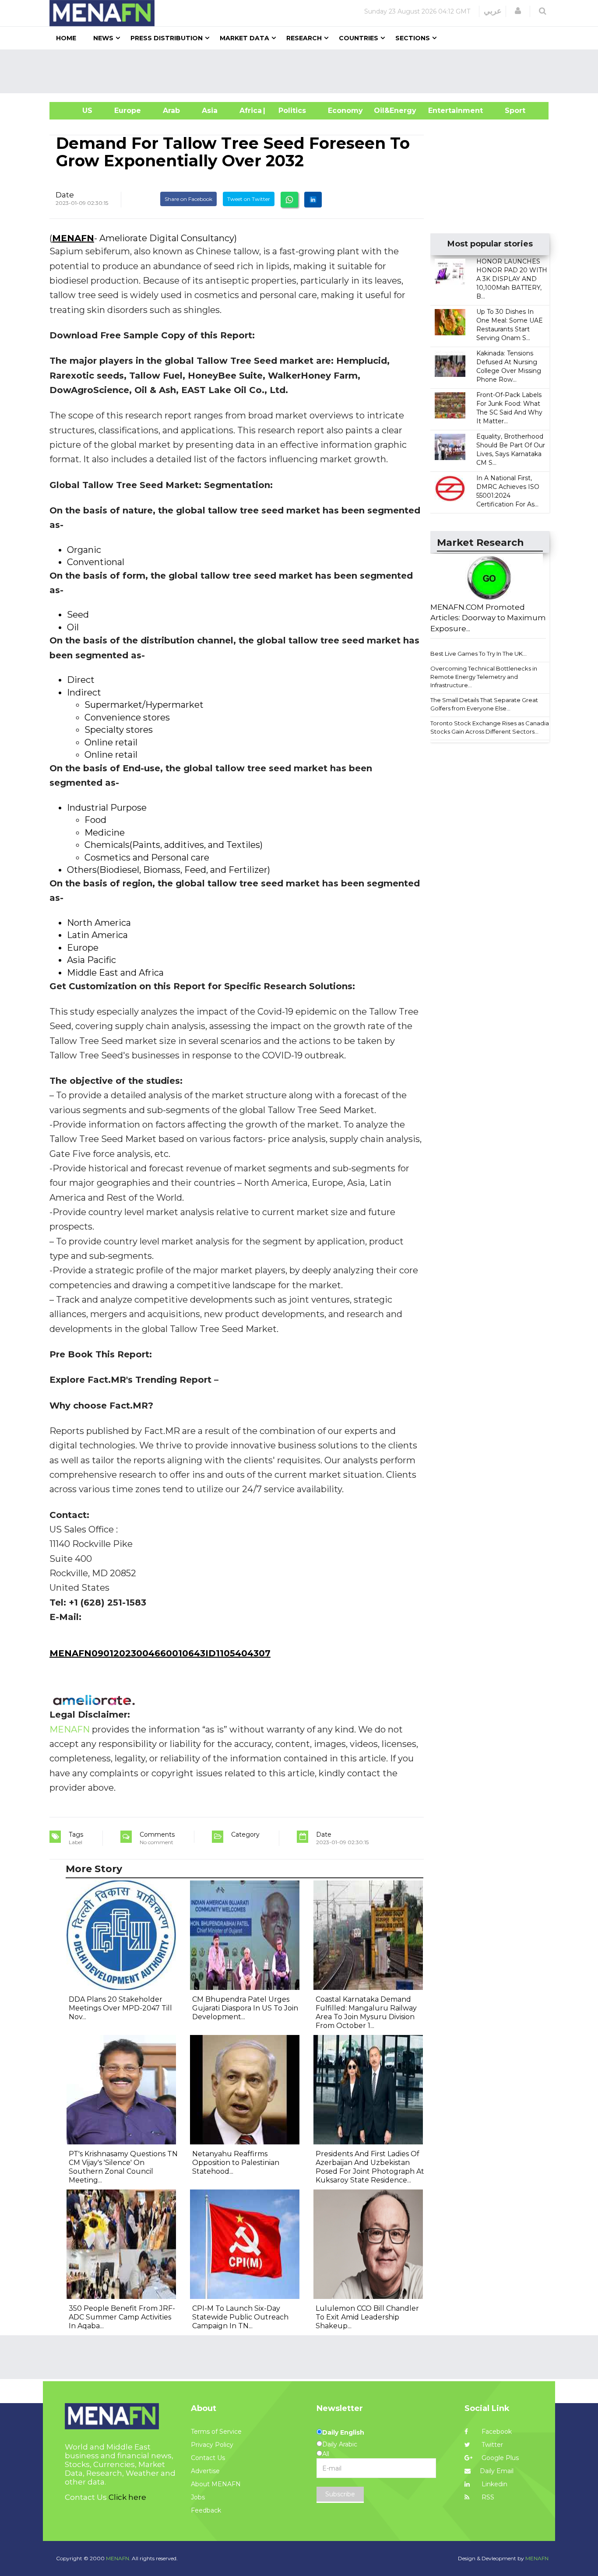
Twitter (491, 2445)
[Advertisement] (303, 71)
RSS (487, 2497)
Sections (413, 38)
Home (66, 38)
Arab (171, 111)
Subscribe (340, 2494)
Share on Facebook (188, 199)
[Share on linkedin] (313, 200)
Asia (210, 111)
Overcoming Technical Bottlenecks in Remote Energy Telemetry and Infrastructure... (484, 677)
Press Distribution (167, 38)
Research (304, 38)
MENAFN (73, 238)
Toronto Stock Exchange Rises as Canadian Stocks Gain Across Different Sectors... (491, 727)
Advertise (205, 2471)
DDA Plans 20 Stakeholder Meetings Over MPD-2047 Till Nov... (120, 2008)
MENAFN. (118, 2558)
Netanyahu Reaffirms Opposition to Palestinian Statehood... (236, 2163)
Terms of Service (216, 2432)
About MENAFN (216, 2484)
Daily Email (497, 2471)
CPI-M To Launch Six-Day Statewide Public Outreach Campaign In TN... (240, 2317)
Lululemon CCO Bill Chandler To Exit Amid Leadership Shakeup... (367, 2317)
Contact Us (208, 2458)
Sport (510, 111)
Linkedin (494, 2484)
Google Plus (499, 2458)
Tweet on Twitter (249, 199)
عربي (493, 11)
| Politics (290, 111)
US (76, 111)
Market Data (244, 38)
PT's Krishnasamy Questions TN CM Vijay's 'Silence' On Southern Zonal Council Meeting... (123, 2167)
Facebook (496, 2432)
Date (65, 195)
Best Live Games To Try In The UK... (478, 654)
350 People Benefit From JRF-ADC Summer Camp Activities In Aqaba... (122, 2317)
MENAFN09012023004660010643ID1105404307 (160, 1653)
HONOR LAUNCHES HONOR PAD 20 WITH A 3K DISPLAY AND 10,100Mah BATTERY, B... (512, 279)
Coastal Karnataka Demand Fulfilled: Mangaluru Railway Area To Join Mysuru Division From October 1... (366, 2012)
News (103, 38)
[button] (518, 11)
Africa (250, 111)
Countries (359, 38)
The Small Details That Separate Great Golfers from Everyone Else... (484, 704)
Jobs (198, 2497)
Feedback (206, 2510)
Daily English (343, 2432)
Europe (128, 111)
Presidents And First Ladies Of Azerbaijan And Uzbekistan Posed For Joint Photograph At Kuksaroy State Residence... (370, 2167)
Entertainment (442, 111)
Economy (345, 111)
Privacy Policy (212, 2445)
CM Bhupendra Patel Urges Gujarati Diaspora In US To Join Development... (245, 2008)
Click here (127, 2497)
